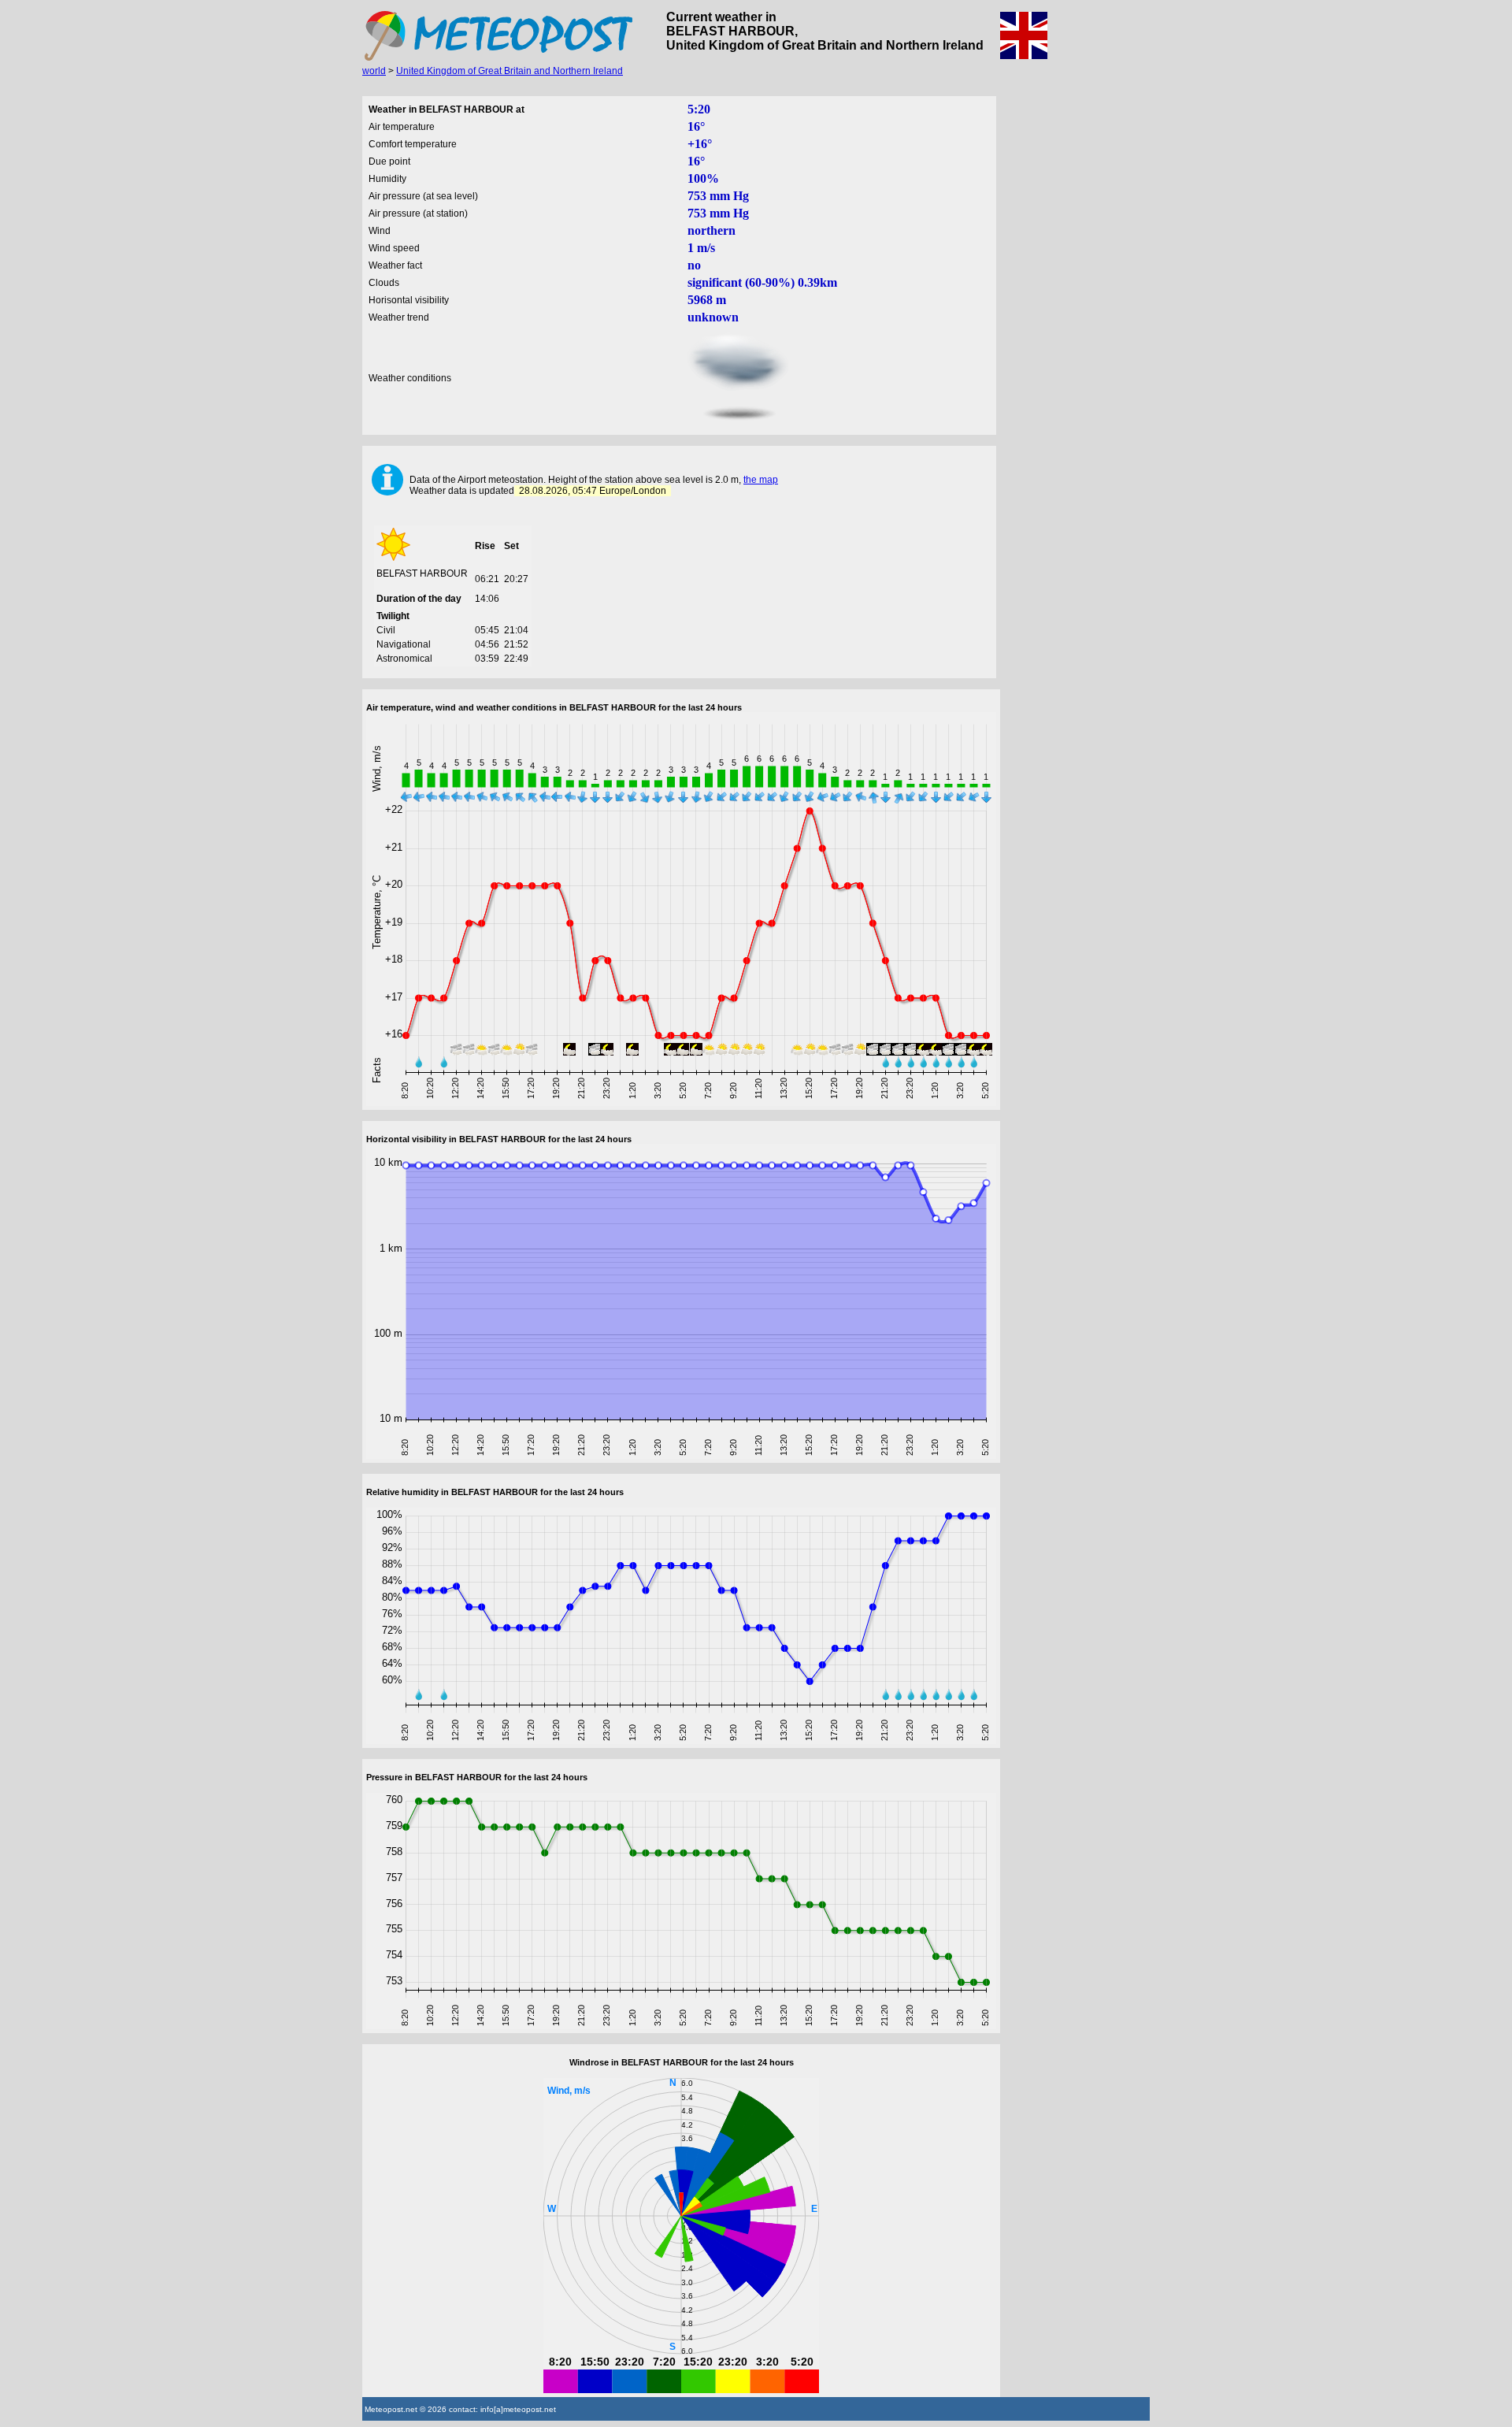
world (374, 71)
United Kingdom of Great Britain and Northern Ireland (510, 71)
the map (761, 480)
